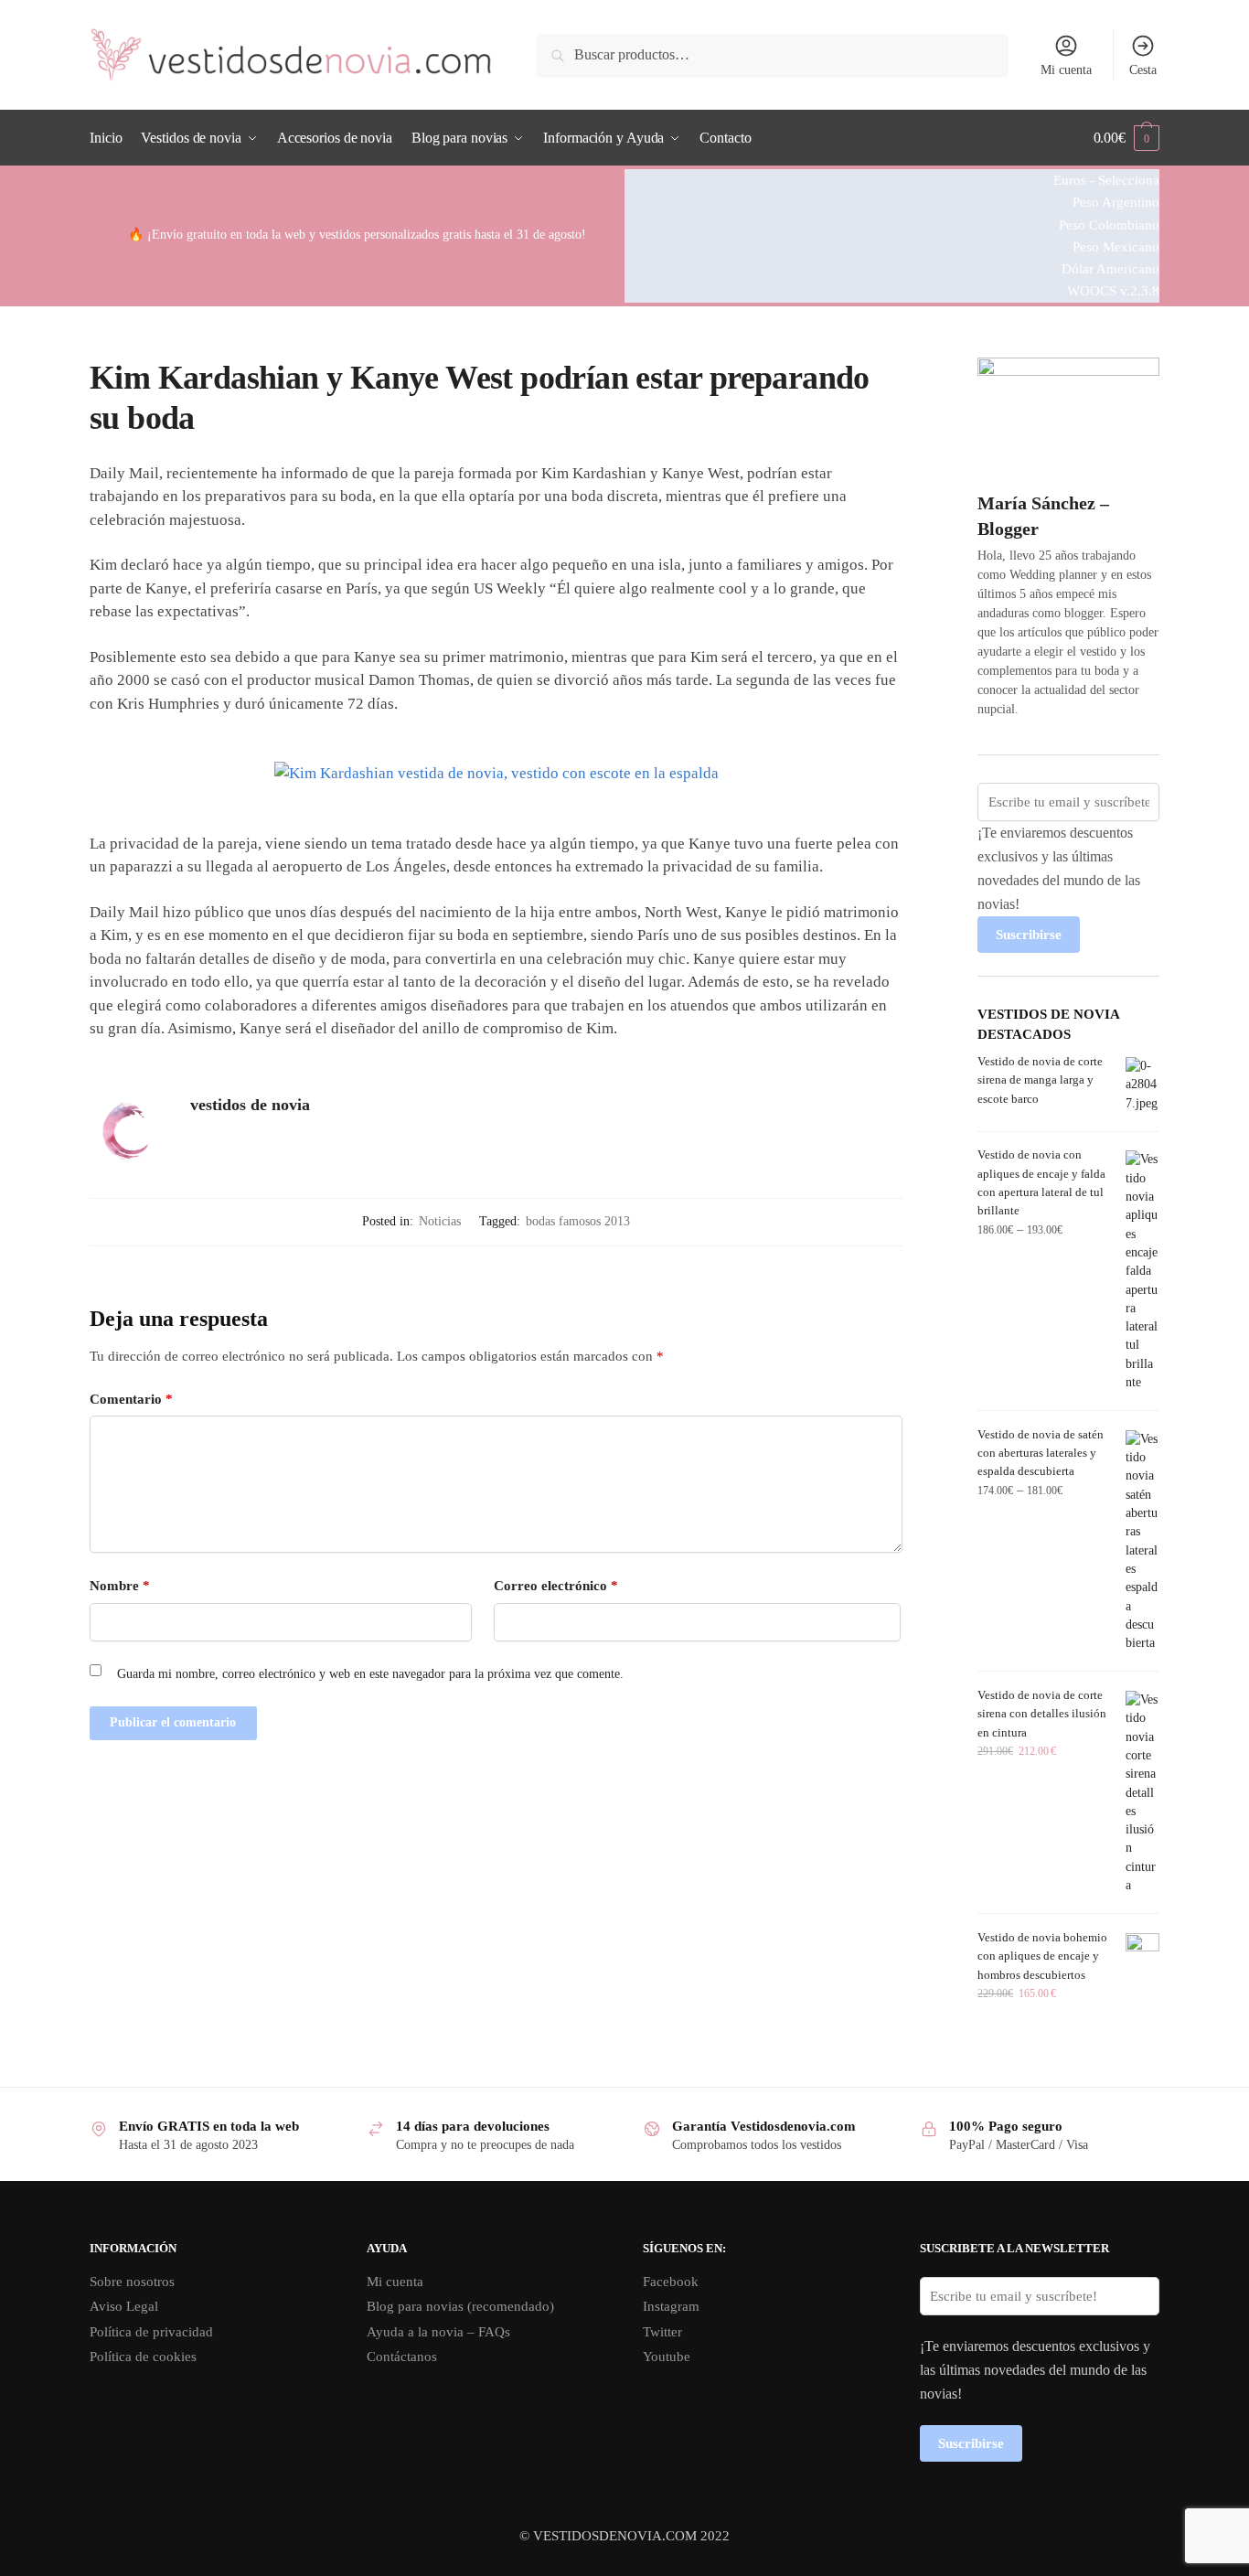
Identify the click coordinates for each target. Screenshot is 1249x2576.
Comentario (131, 1399)
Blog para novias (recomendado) (460, 2306)
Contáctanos (402, 2357)
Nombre (120, 1586)
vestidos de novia (250, 1105)
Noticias (440, 1221)
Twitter (662, 2332)
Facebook (671, 2282)
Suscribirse (1029, 935)
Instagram (671, 2306)
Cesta (1143, 70)
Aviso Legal (124, 2306)
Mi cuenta (1066, 70)
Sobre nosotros (132, 2282)
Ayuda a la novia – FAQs (438, 2332)
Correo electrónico (556, 1586)
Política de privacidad (151, 2332)
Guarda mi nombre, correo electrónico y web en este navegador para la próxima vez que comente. (370, 1674)
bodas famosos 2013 (578, 1221)
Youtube (667, 2357)
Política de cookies (143, 2357)
